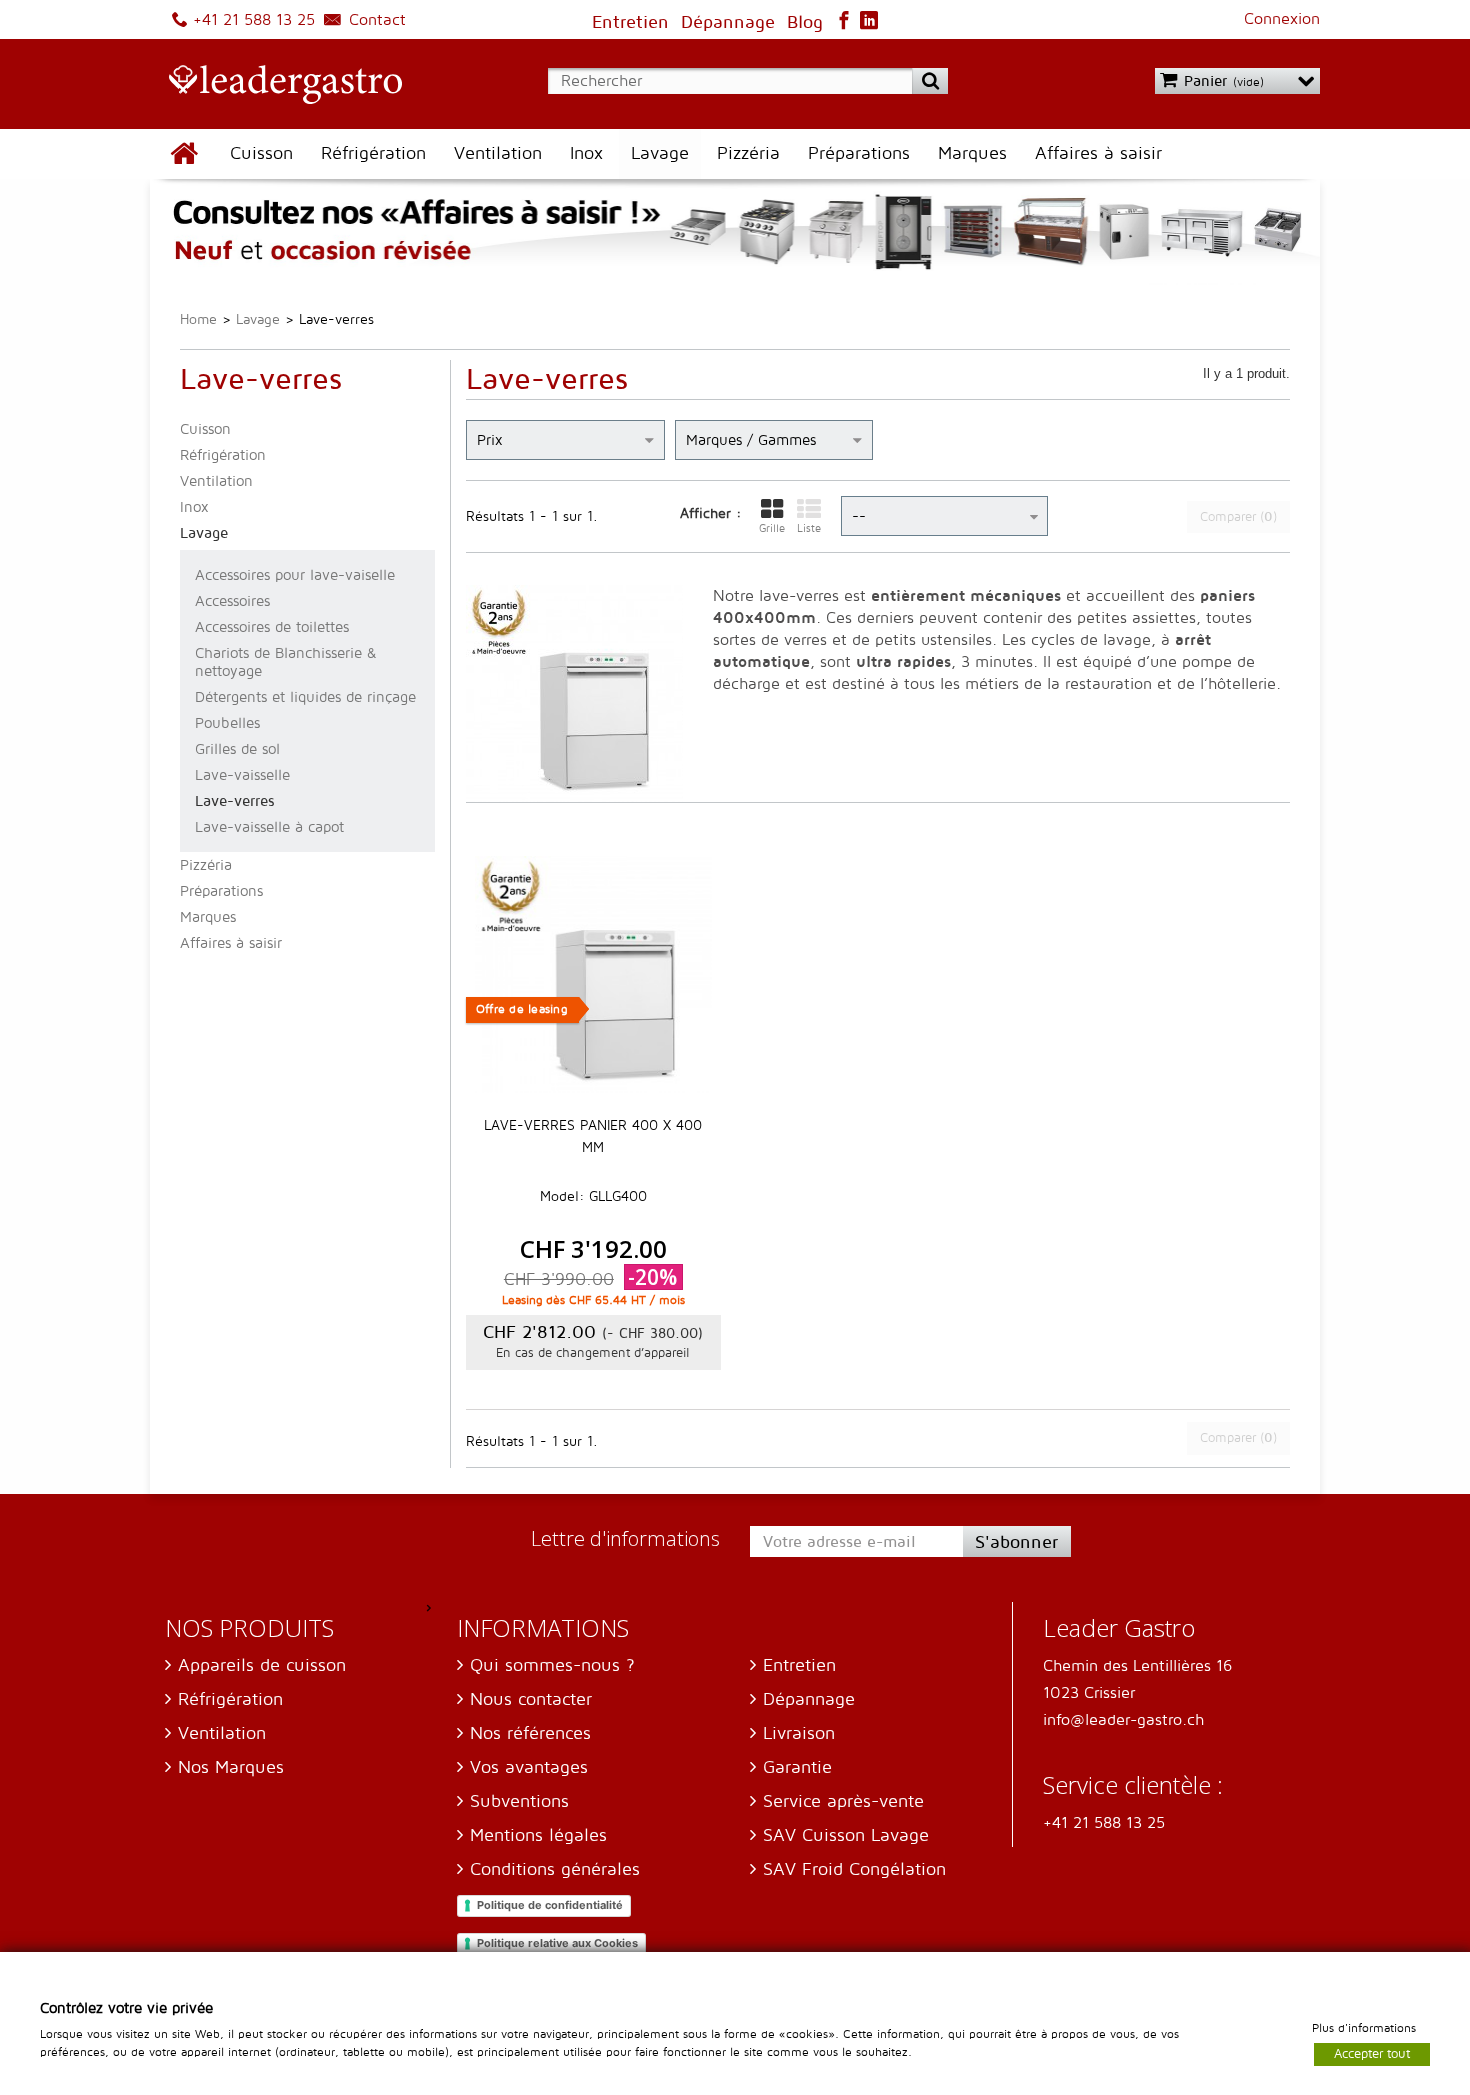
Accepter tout (1372, 2053)
